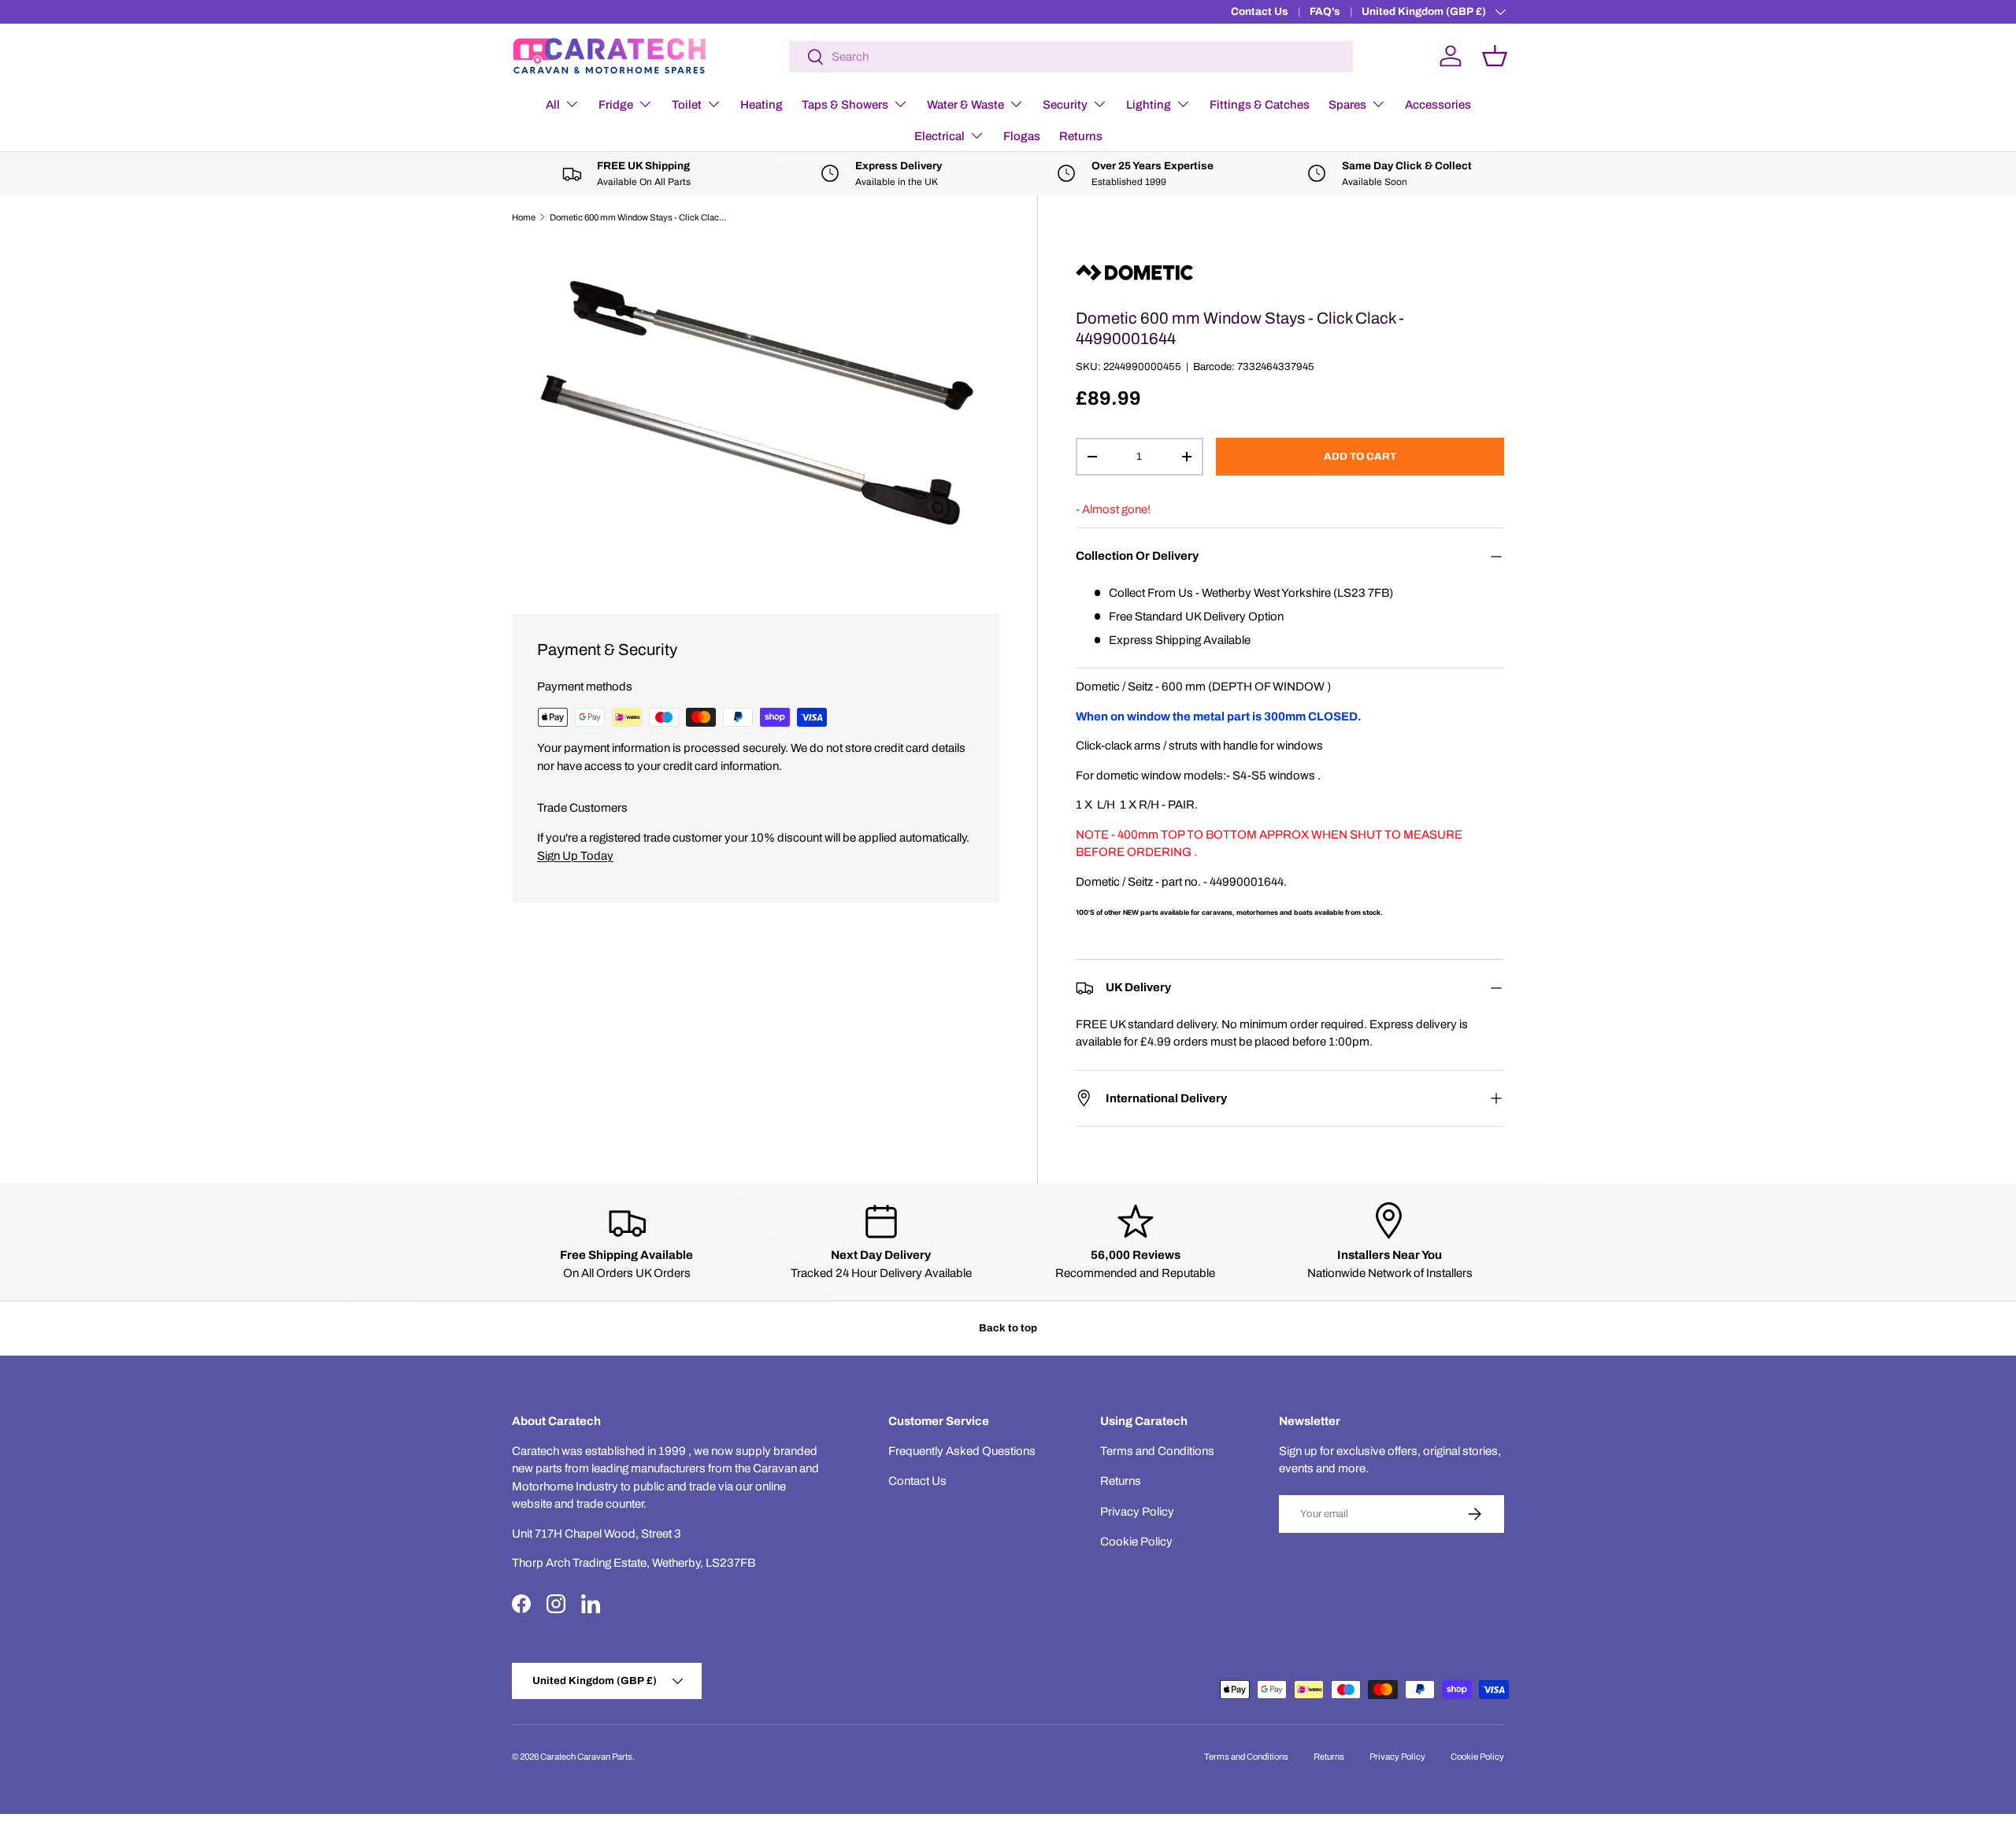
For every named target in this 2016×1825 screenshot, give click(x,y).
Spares (1347, 105)
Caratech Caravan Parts (586, 1757)
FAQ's (1325, 11)
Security (1065, 105)
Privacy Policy (1137, 1512)
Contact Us (1260, 11)
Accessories (1438, 105)
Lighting (1149, 105)
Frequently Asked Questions (962, 1451)
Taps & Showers (845, 105)
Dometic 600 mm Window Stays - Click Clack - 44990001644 (638, 217)
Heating (762, 105)
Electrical (939, 136)
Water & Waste (965, 105)
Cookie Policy (1136, 1542)
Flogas (1022, 136)
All (553, 105)
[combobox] (1071, 57)
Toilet (687, 105)
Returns (1081, 136)
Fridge (616, 105)
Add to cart (1360, 456)
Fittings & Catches (1260, 105)
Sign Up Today (575, 856)
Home (524, 217)
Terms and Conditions (1157, 1451)
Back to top (1008, 1328)
